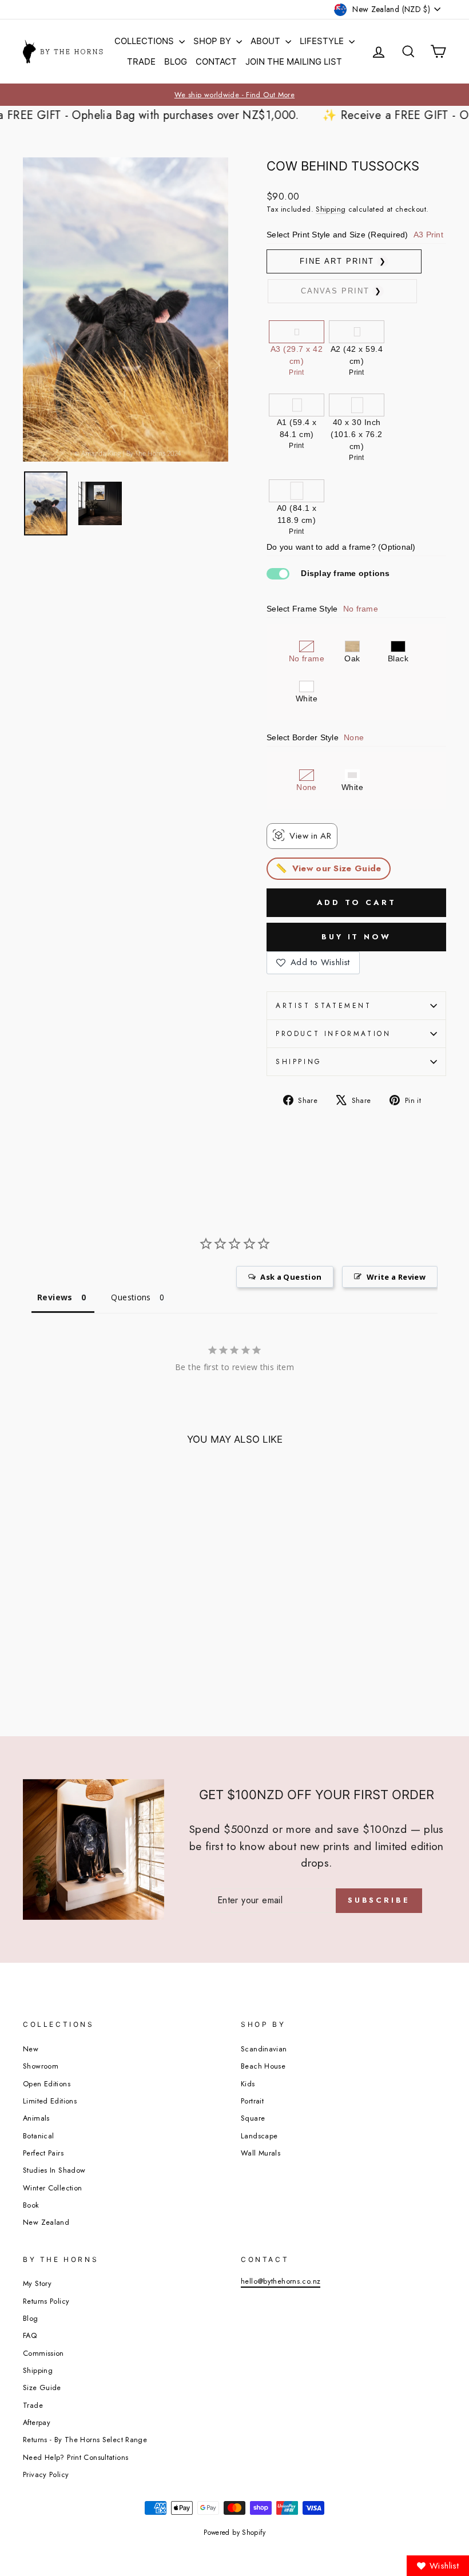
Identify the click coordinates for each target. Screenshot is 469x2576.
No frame (307, 658)
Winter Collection (52, 2188)
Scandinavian (264, 2049)
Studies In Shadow (54, 2170)
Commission (43, 2353)
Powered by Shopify (234, 2533)
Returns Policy (46, 2301)
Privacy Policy (46, 2474)
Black (398, 658)
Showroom (41, 2066)
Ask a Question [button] (291, 1277)
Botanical (38, 2136)
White (307, 698)
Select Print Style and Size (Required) (355, 235)
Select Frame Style (322, 609)
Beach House (263, 2066)
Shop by (213, 41)
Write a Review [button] (396, 1277)
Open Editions (47, 2084)
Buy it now (356, 937)
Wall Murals (261, 2153)
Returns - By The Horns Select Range (85, 2440)
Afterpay (37, 2422)
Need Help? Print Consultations (75, 2457)
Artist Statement (324, 1006)
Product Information (333, 1034)
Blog (176, 61)
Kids (248, 2084)
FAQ (30, 2335)
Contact (216, 61)
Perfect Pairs (43, 2153)
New (31, 2049)
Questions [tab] (131, 1297)
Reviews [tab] (55, 1297)
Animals (36, 2118)
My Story (37, 2283)
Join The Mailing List (294, 61)
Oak (352, 658)
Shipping (331, 209)
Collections (145, 41)
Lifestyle (323, 41)
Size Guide (42, 2388)
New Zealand (46, 2222)
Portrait (252, 2101)
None (306, 787)
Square (253, 2118)
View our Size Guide (337, 868)
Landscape (259, 2136)
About (267, 41)
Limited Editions (50, 2101)
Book (31, 2205)
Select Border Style (315, 737)
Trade (141, 61)
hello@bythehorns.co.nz (281, 2281)
